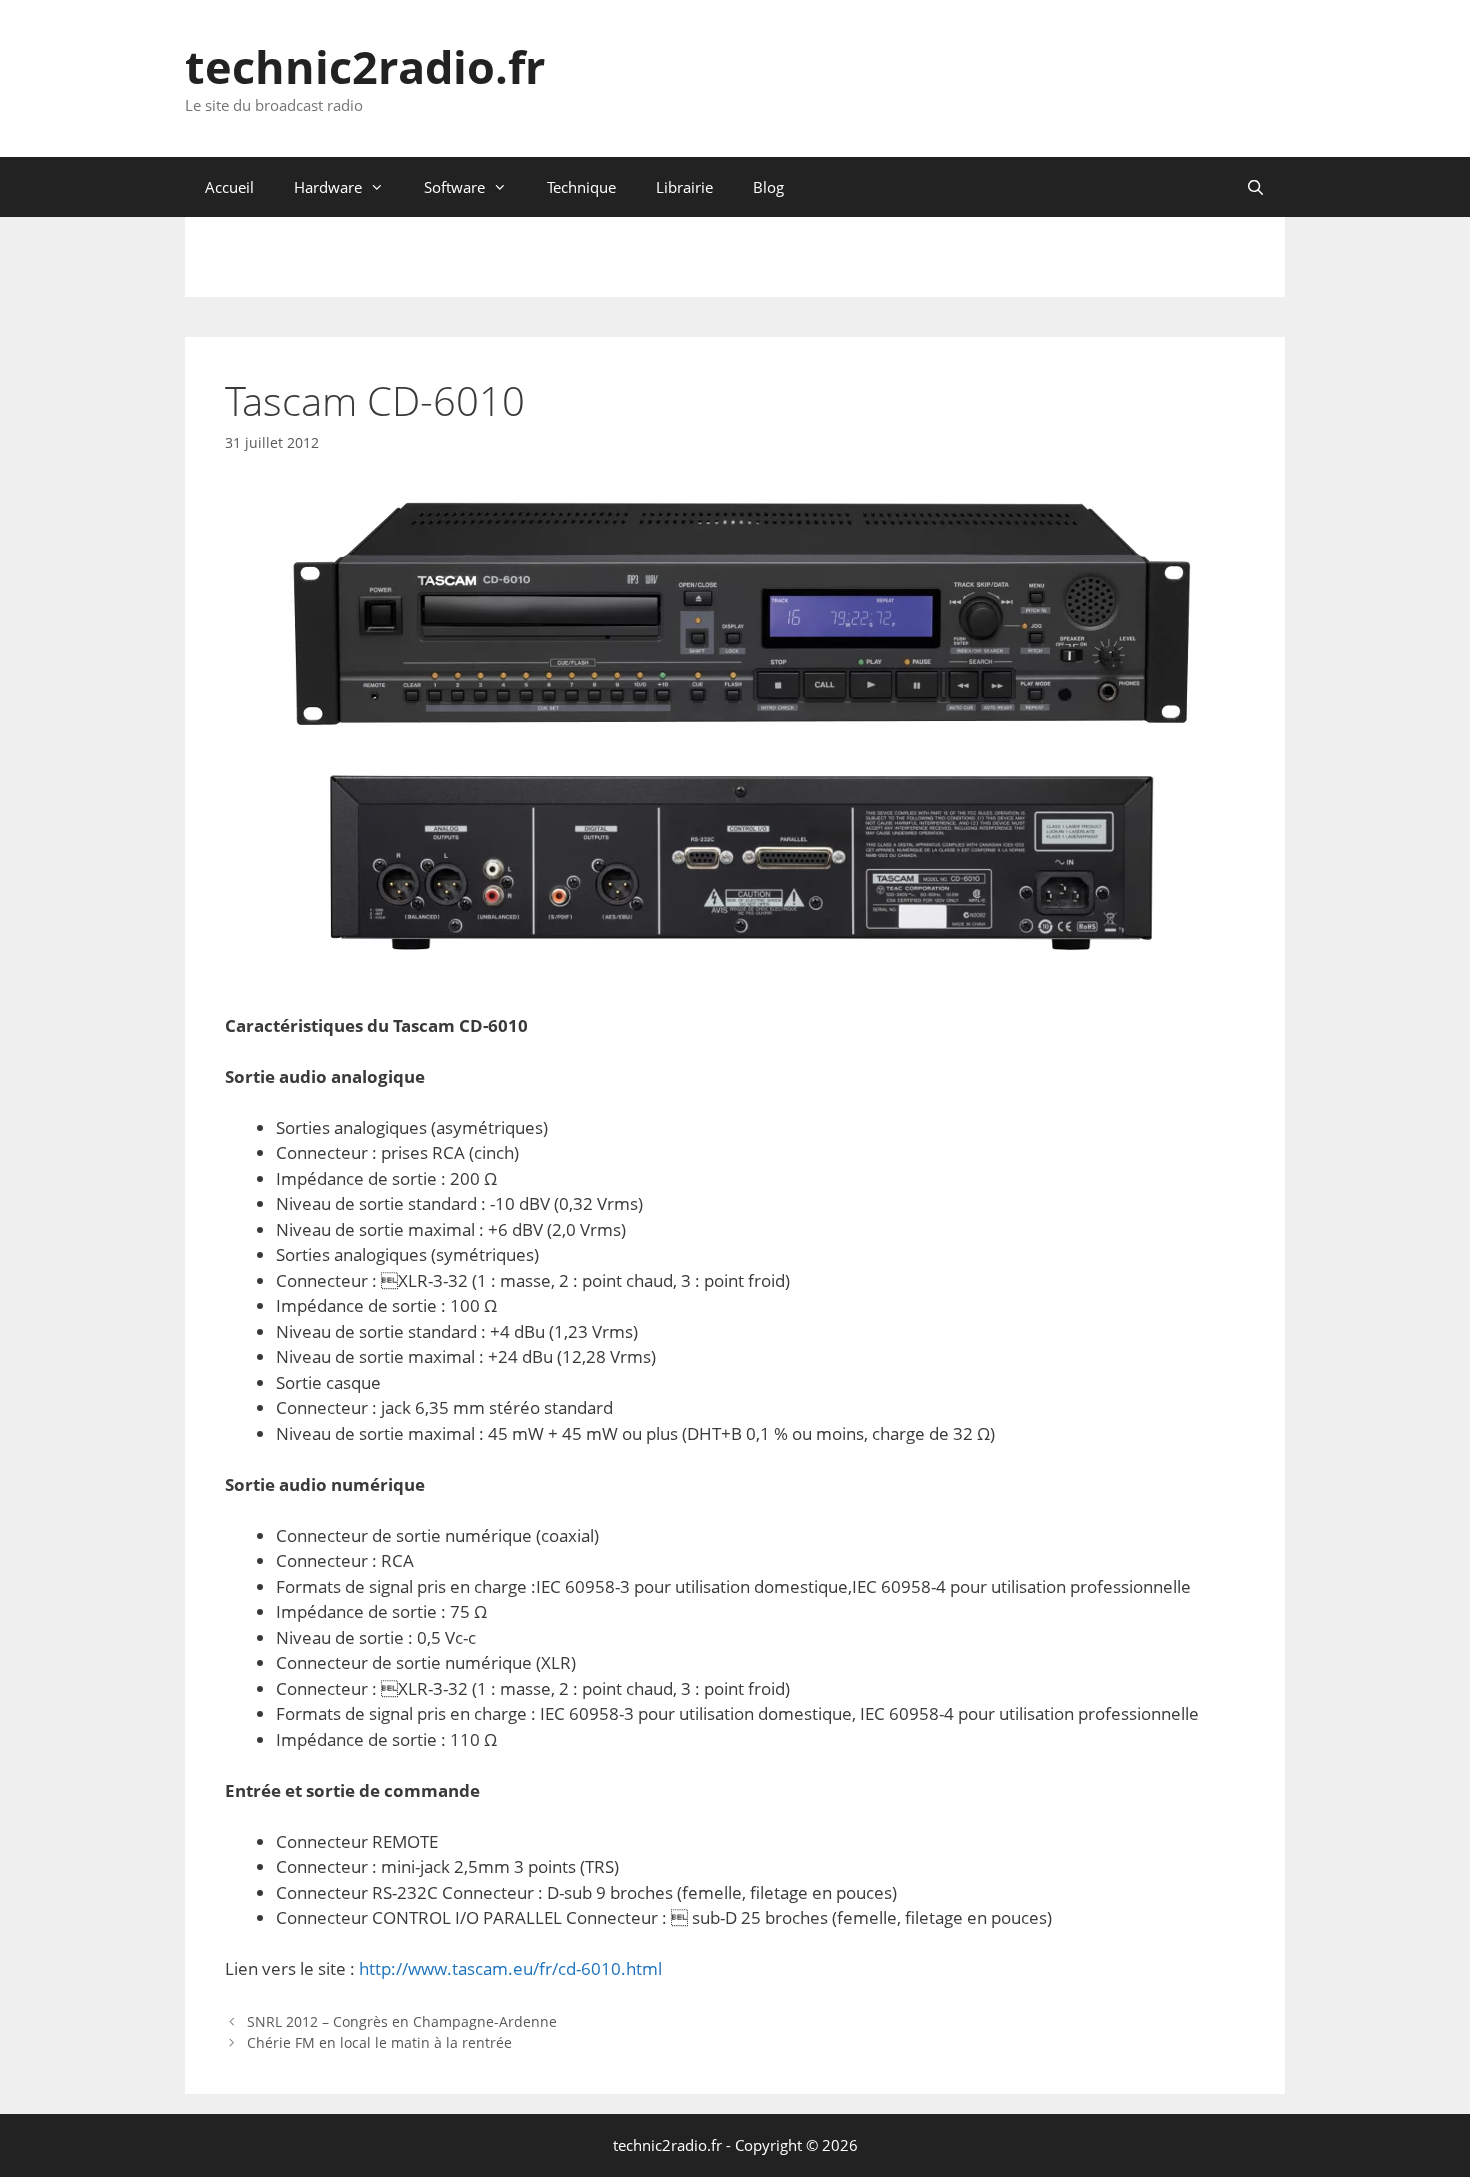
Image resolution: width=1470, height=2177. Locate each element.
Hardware (328, 187)
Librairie (684, 187)
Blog (768, 187)
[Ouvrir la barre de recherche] (1255, 187)
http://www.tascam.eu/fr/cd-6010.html (510, 1968)
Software (454, 187)
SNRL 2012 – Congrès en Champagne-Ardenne (402, 2021)
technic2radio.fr (365, 66)
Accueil (229, 187)
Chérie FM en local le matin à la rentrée (379, 2042)
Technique (581, 187)
